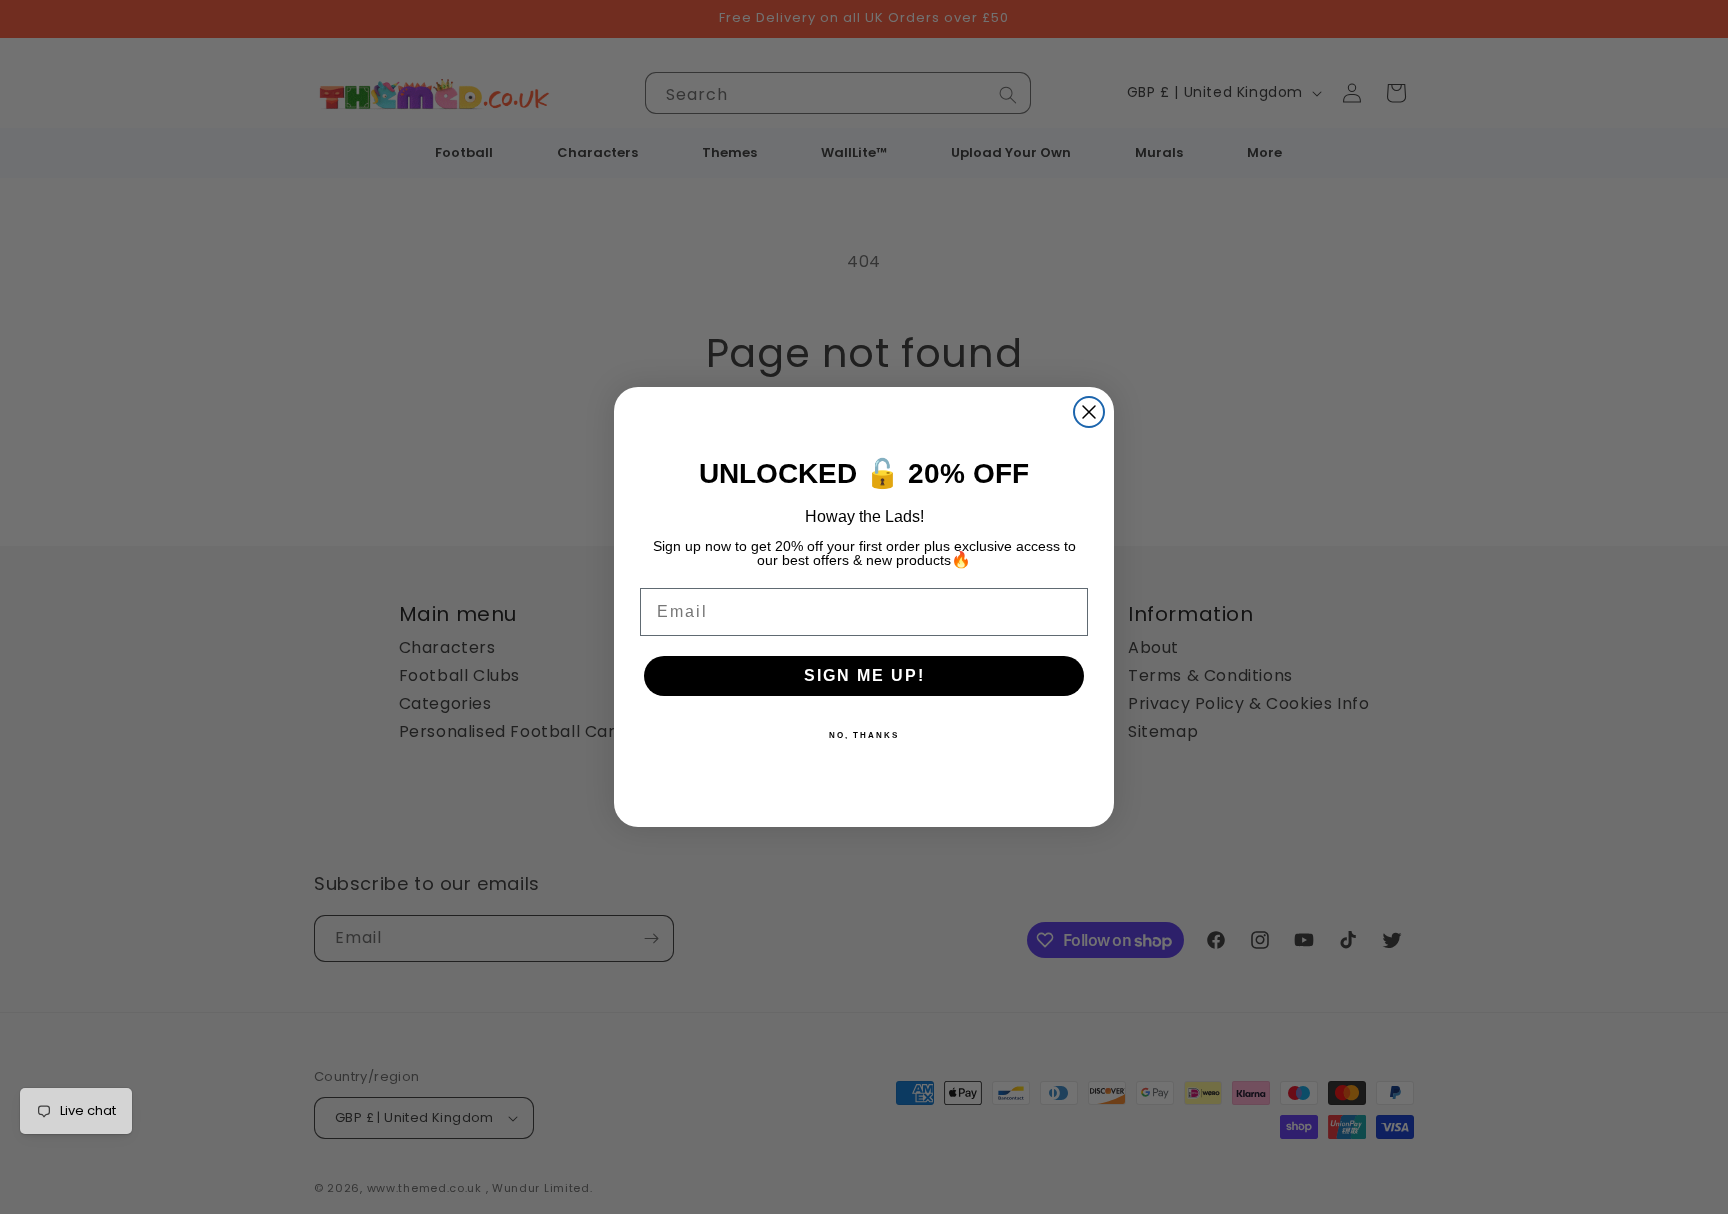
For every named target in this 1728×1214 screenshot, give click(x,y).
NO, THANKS (864, 735)
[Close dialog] (1089, 412)
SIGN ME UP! (864, 675)
